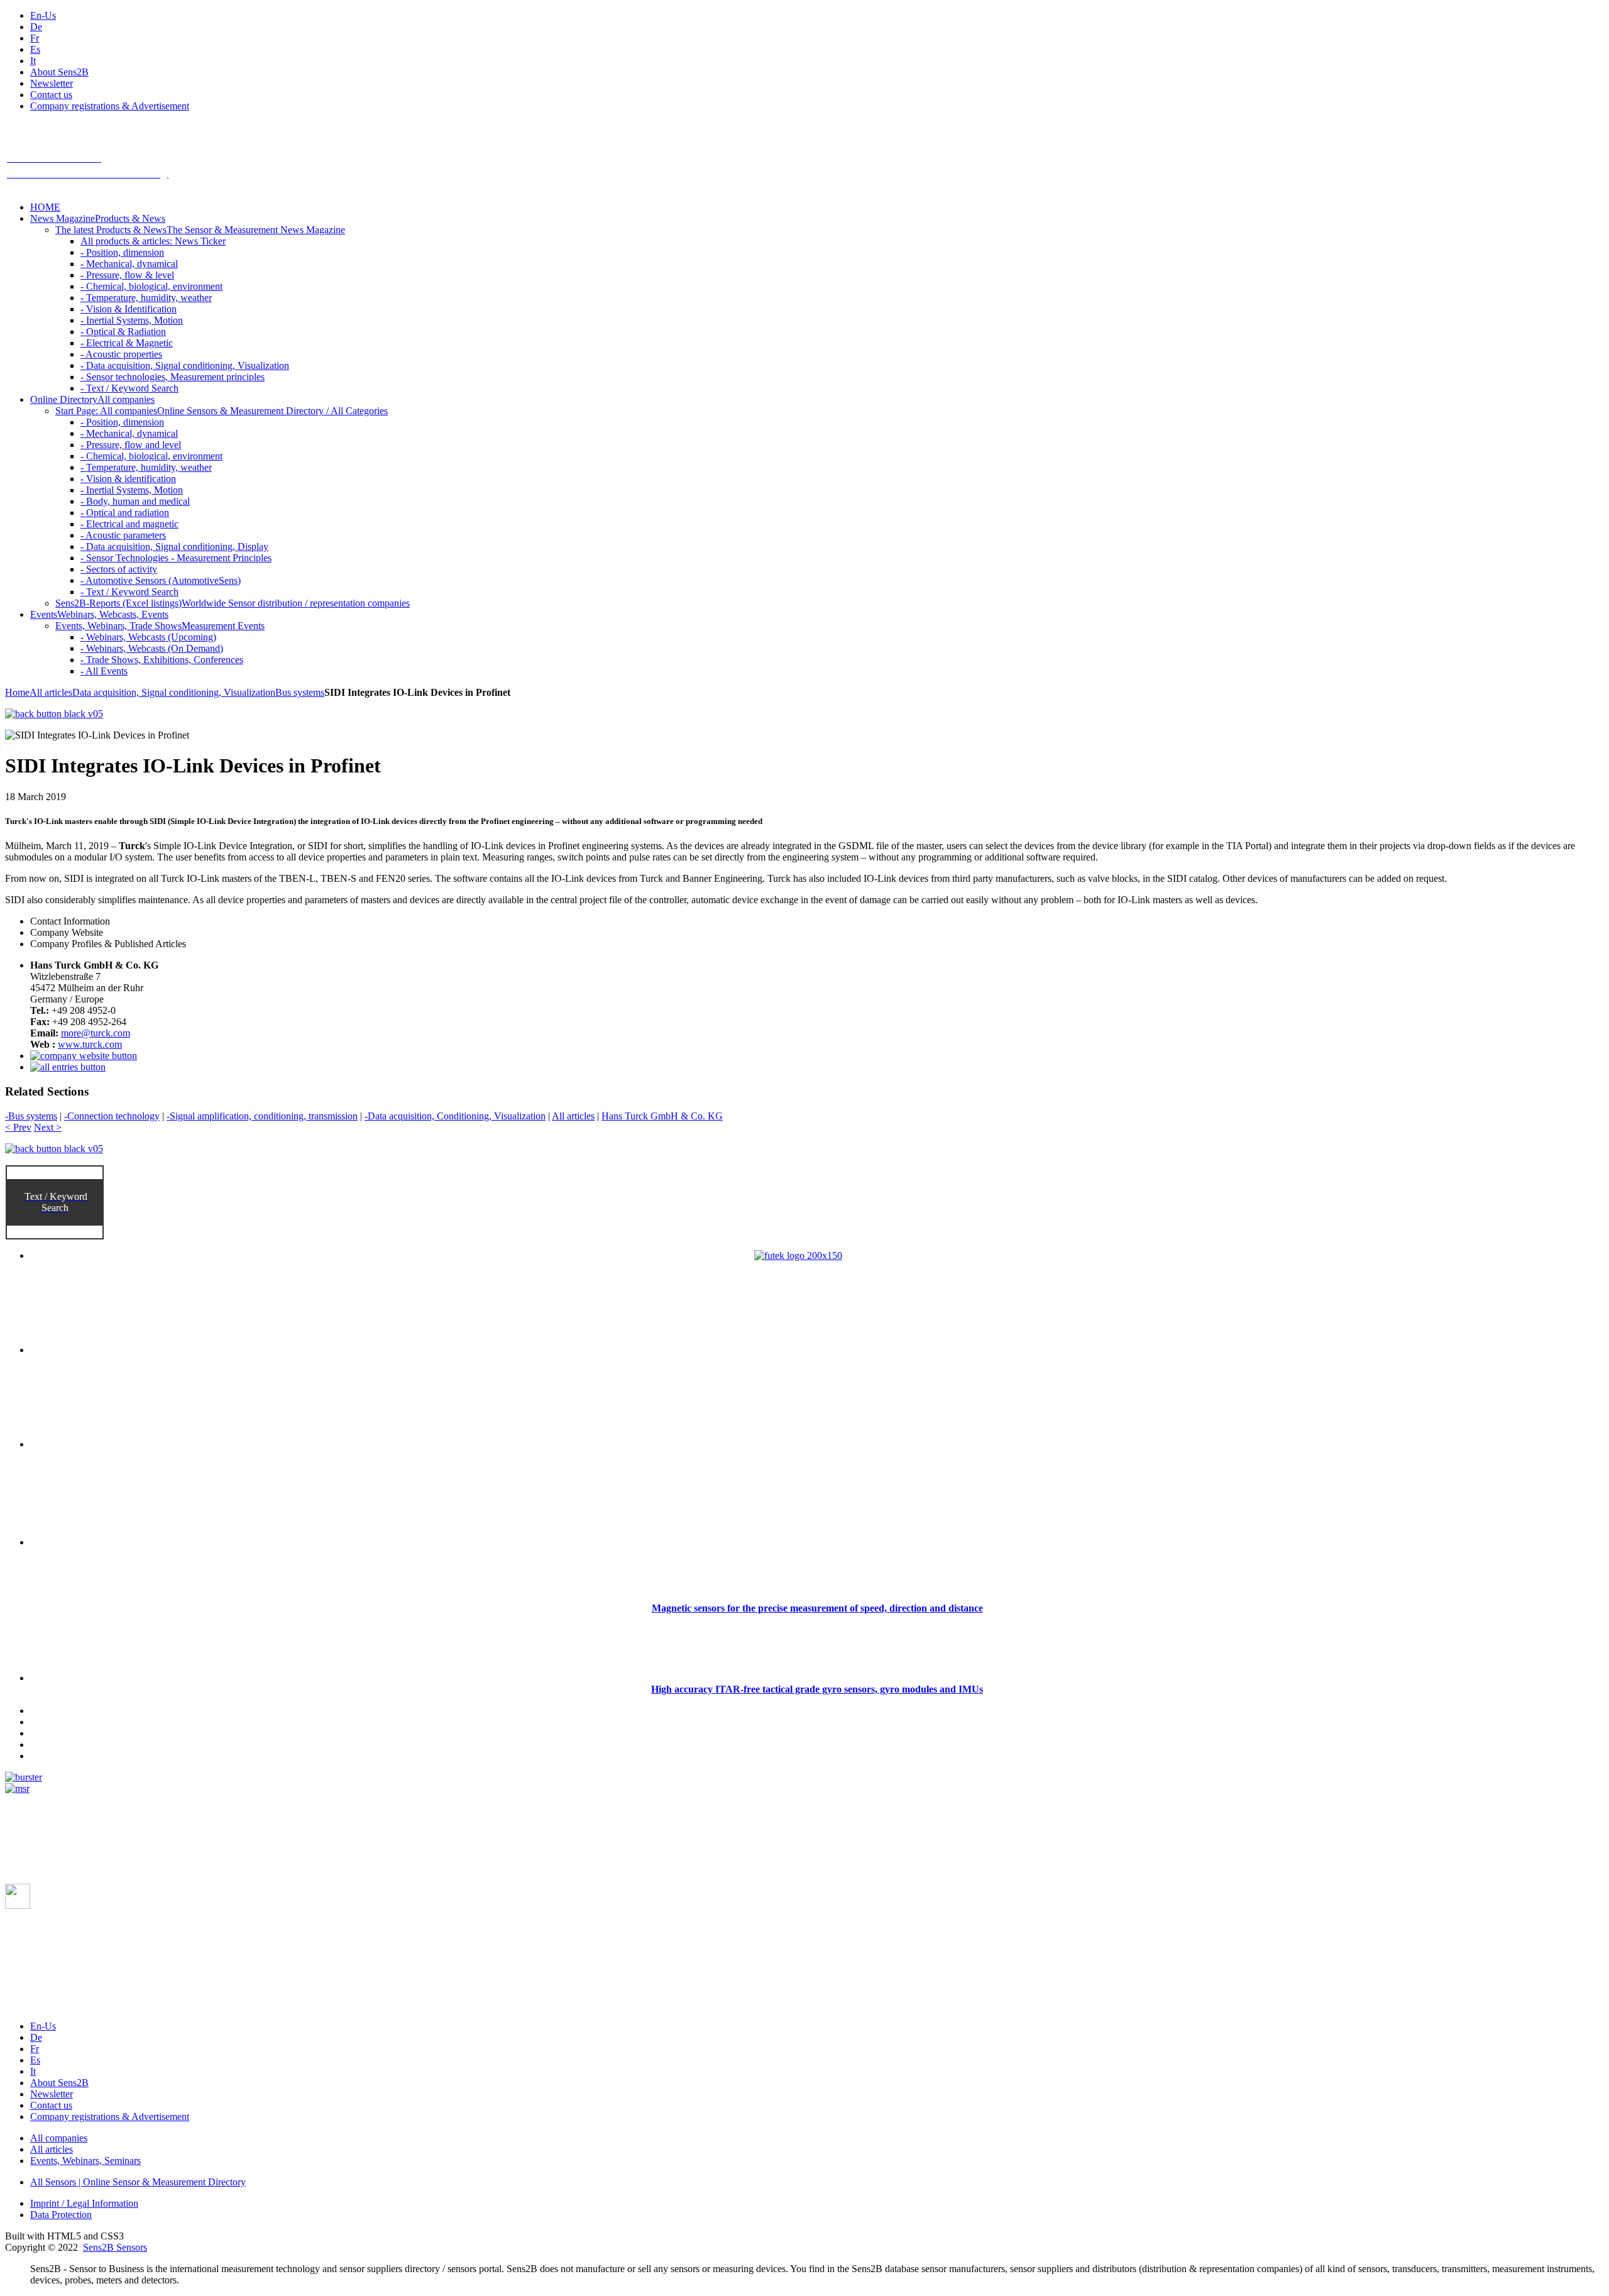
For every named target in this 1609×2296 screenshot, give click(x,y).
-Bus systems (31, 1116)
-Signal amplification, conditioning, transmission (262, 1116)
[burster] (24, 1777)
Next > (48, 1127)
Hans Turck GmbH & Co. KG (662, 1116)
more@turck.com (96, 1033)
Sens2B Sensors (115, 2247)
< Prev (18, 1127)
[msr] (17, 1788)
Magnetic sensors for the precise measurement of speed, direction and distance (817, 1608)
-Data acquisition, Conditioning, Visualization (455, 1116)
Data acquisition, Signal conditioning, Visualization (174, 692)
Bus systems (300, 692)
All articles (51, 692)
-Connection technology (112, 1116)
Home (17, 692)
